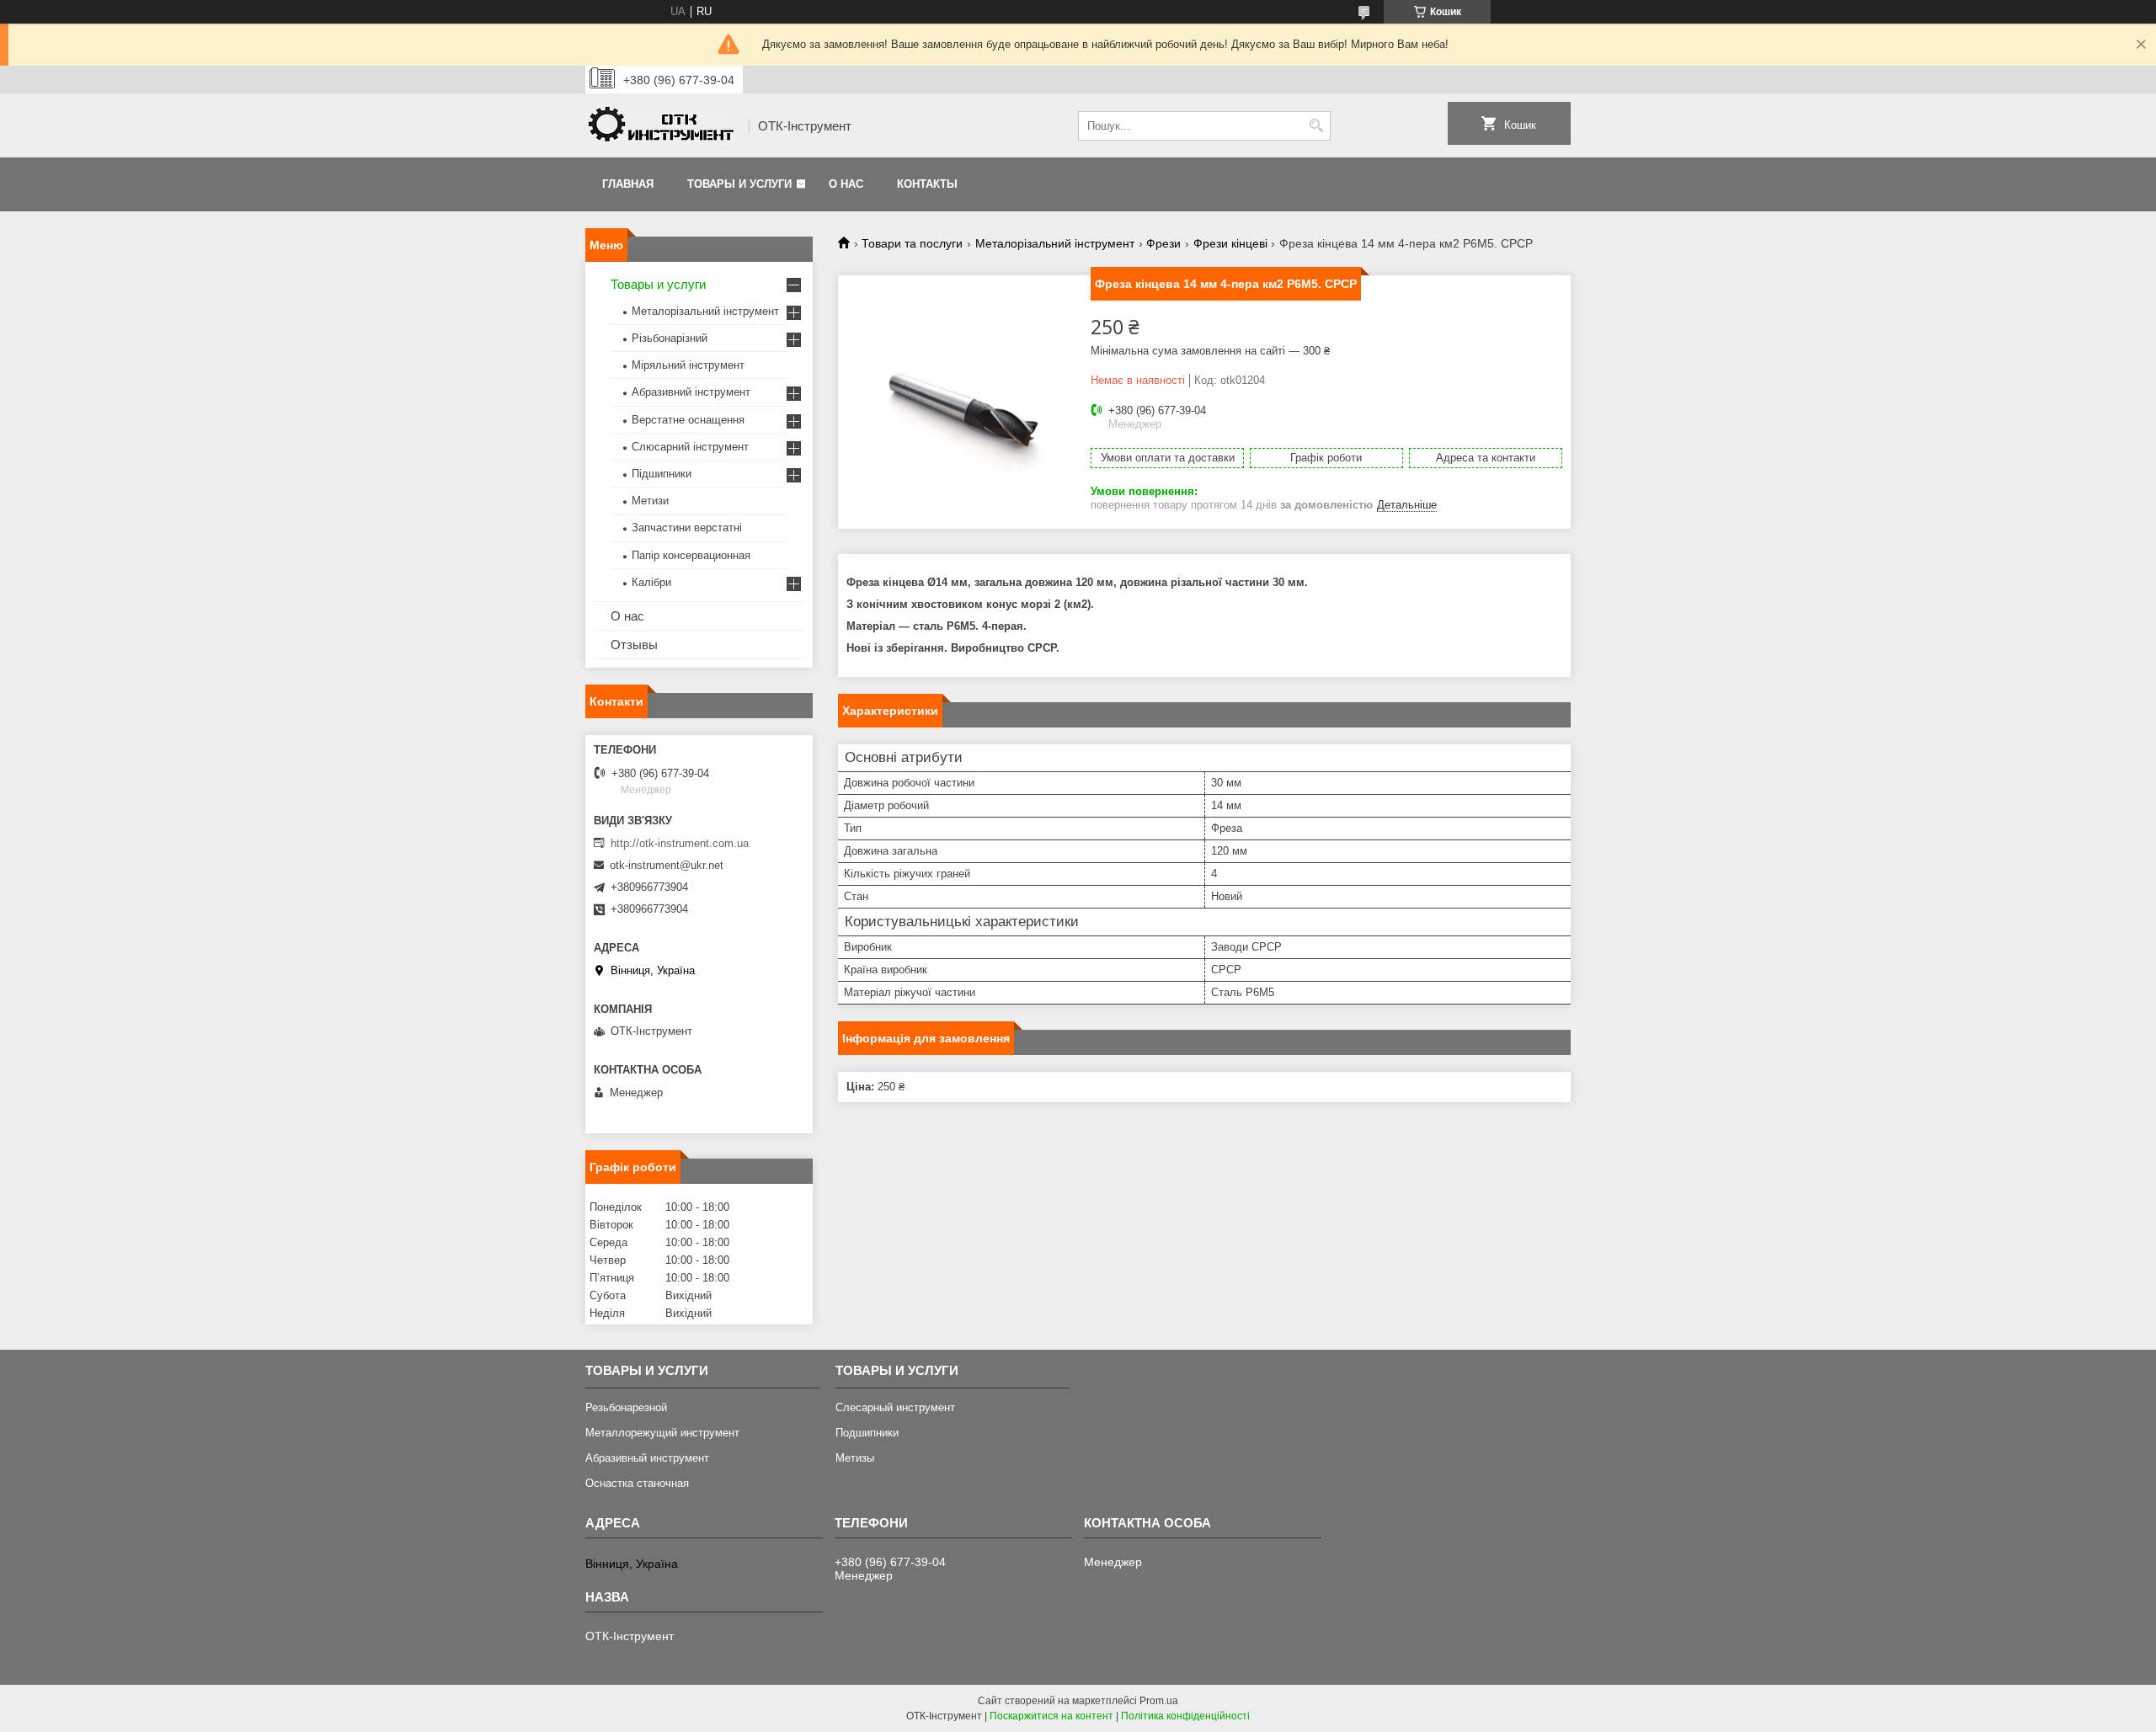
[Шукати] (1316, 126)
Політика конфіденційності (1185, 1716)
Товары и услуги (739, 184)
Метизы (855, 1458)
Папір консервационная (691, 555)
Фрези (1163, 243)
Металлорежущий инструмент (662, 1433)
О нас (846, 184)
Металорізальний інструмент (1055, 243)
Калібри (651, 582)
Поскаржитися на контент (1051, 1716)
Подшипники (867, 1433)
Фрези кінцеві (1230, 243)
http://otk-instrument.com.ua (680, 843)
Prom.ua (1159, 1701)
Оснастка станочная (637, 1483)
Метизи (650, 501)
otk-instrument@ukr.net (667, 865)
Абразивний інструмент (691, 392)
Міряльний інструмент (688, 365)
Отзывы (634, 645)
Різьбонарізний (670, 338)
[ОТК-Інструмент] (661, 126)
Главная (628, 184)
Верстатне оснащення (688, 420)
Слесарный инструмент (895, 1407)
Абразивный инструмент (647, 1458)
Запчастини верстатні (687, 528)
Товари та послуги (912, 243)
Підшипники (662, 474)
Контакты (927, 184)
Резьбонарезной (626, 1407)
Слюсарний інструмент (690, 447)
